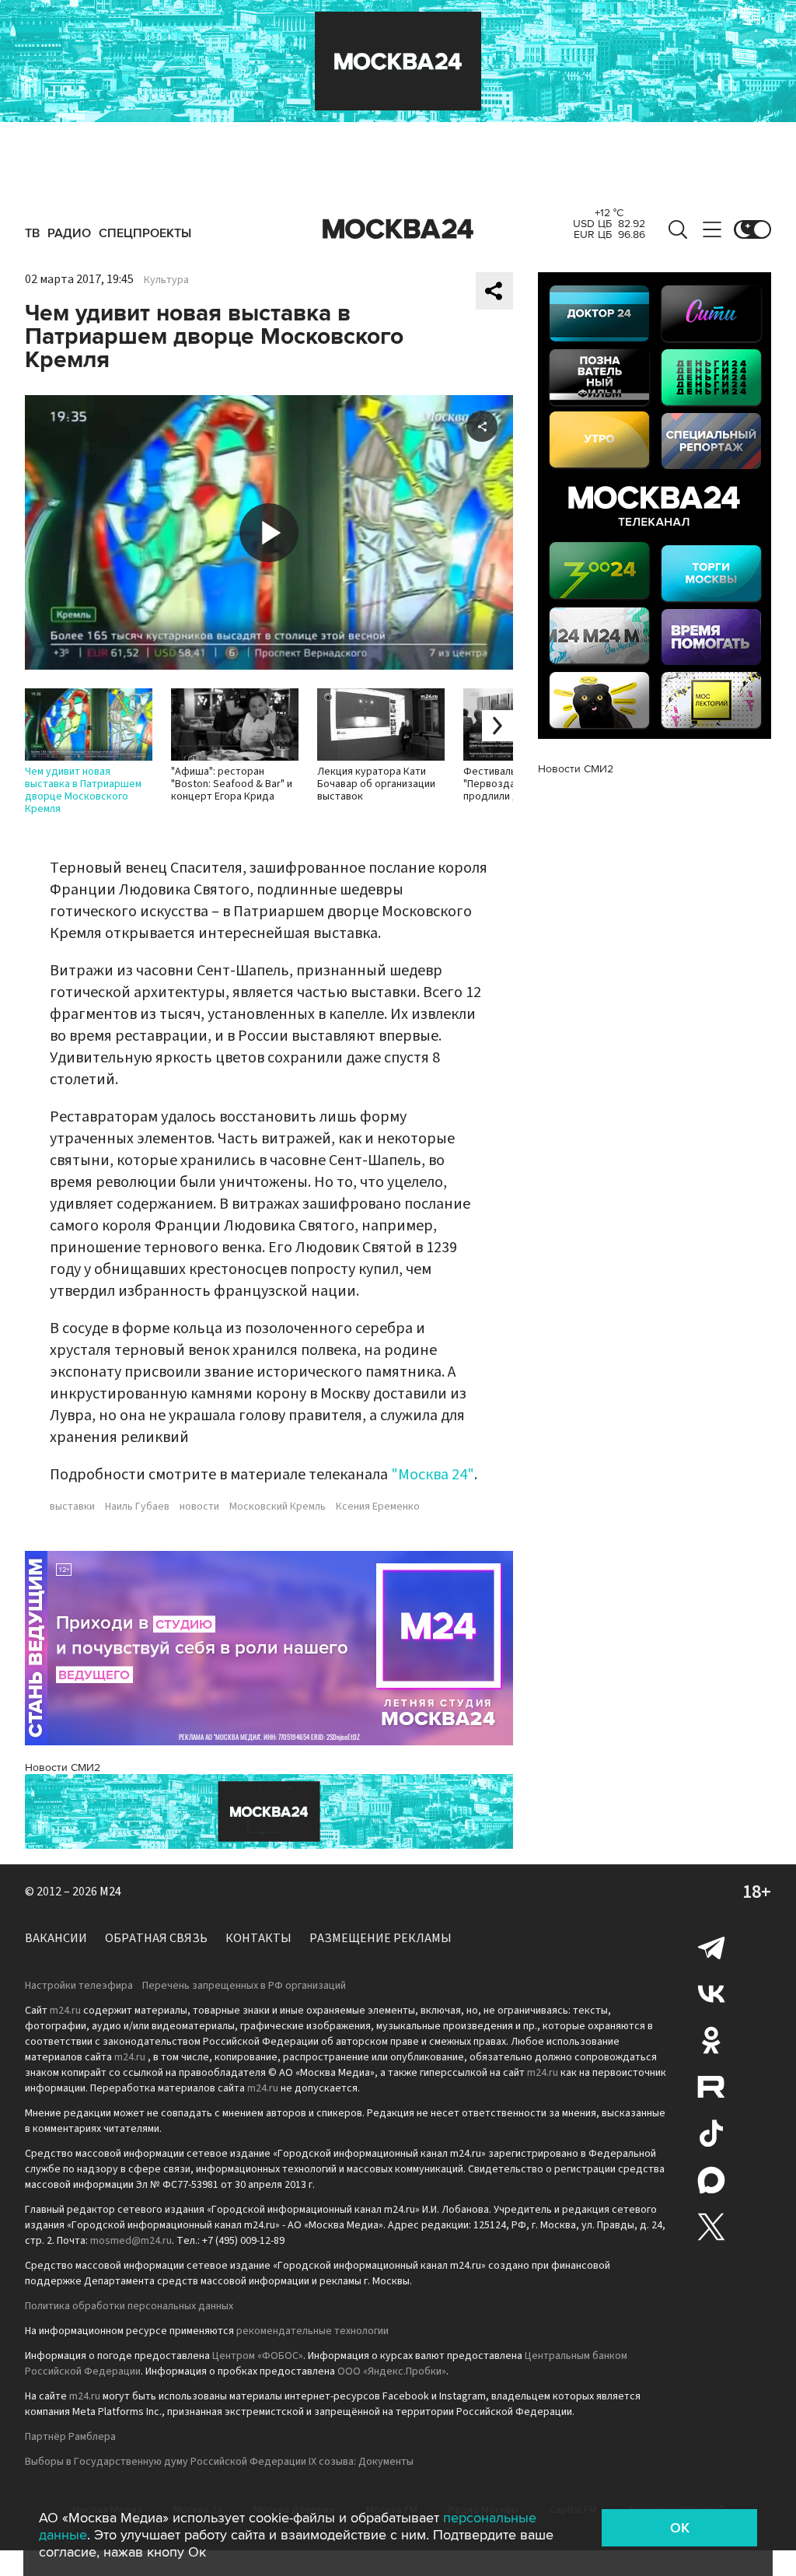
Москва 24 (398, 229)
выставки (72, 1507)
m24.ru (65, 2011)
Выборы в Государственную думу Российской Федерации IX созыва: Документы (219, 2462)
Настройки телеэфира (79, 1986)
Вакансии (56, 1938)
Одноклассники (711, 2040)
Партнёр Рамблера (70, 2437)
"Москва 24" (433, 1475)
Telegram (711, 1947)
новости (199, 1507)
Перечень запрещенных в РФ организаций (244, 1986)
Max (711, 2180)
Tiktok (711, 2133)
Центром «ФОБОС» (258, 2356)
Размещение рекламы (381, 1938)
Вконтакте (711, 1993)
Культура (166, 280)
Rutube (711, 2087)
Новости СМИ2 (63, 1767)
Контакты (258, 1938)
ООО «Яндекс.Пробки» (392, 2371)
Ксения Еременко (378, 1507)
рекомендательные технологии (312, 2331)
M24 (110, 1892)
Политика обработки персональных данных (129, 2306)
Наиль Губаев (137, 1507)
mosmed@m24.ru (131, 2241)
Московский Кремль (278, 1507)
